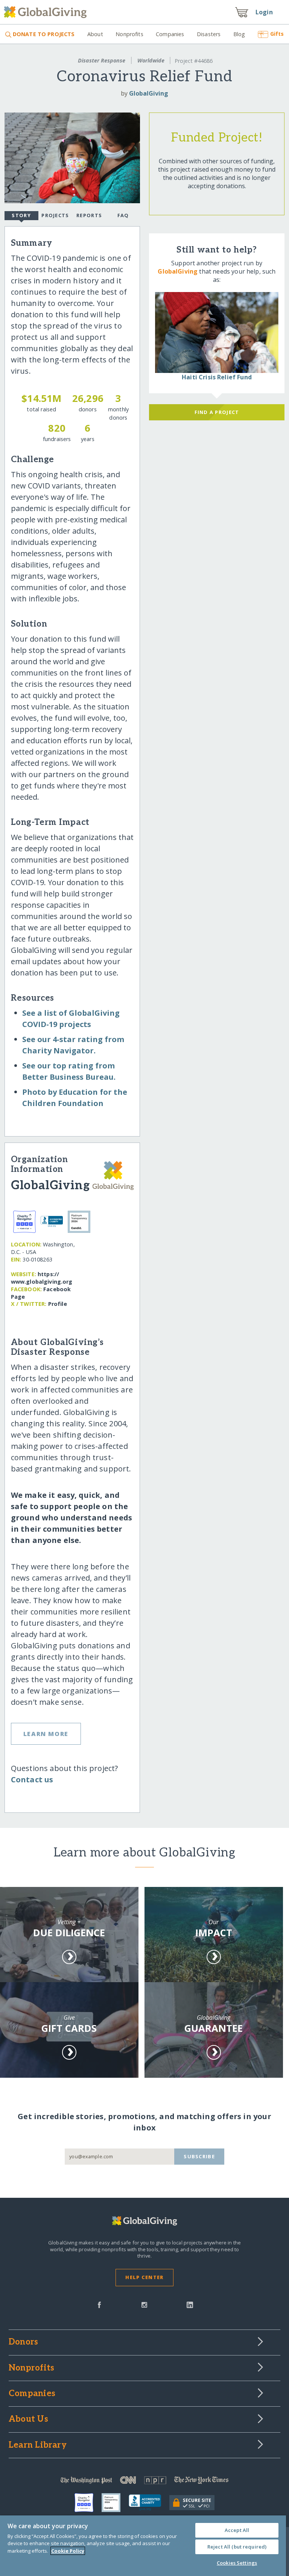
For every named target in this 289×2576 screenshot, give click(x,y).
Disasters (209, 34)
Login (264, 12)
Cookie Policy (68, 2551)
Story (21, 215)
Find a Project (217, 412)
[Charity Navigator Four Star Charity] (88, 2503)
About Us (28, 2419)
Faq (123, 215)
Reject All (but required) (237, 2547)
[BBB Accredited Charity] (149, 2503)
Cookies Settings (237, 2563)
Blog (239, 34)
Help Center (144, 2277)
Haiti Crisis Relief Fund (217, 377)
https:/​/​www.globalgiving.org (42, 1278)
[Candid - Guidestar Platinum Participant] (115, 2503)
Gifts (277, 34)
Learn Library (38, 2445)
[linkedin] (190, 2304)
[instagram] (144, 2304)
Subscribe (199, 2156)
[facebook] (99, 2304)
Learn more (46, 1734)
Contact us (32, 1779)
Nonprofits (129, 34)
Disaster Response (102, 60)
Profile (58, 1304)
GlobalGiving (149, 93)
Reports (89, 215)
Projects (55, 215)
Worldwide (151, 60)
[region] (143, 2546)
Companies (170, 34)
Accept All (237, 2530)
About (95, 34)
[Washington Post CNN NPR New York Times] (144, 2482)
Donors (23, 2342)
